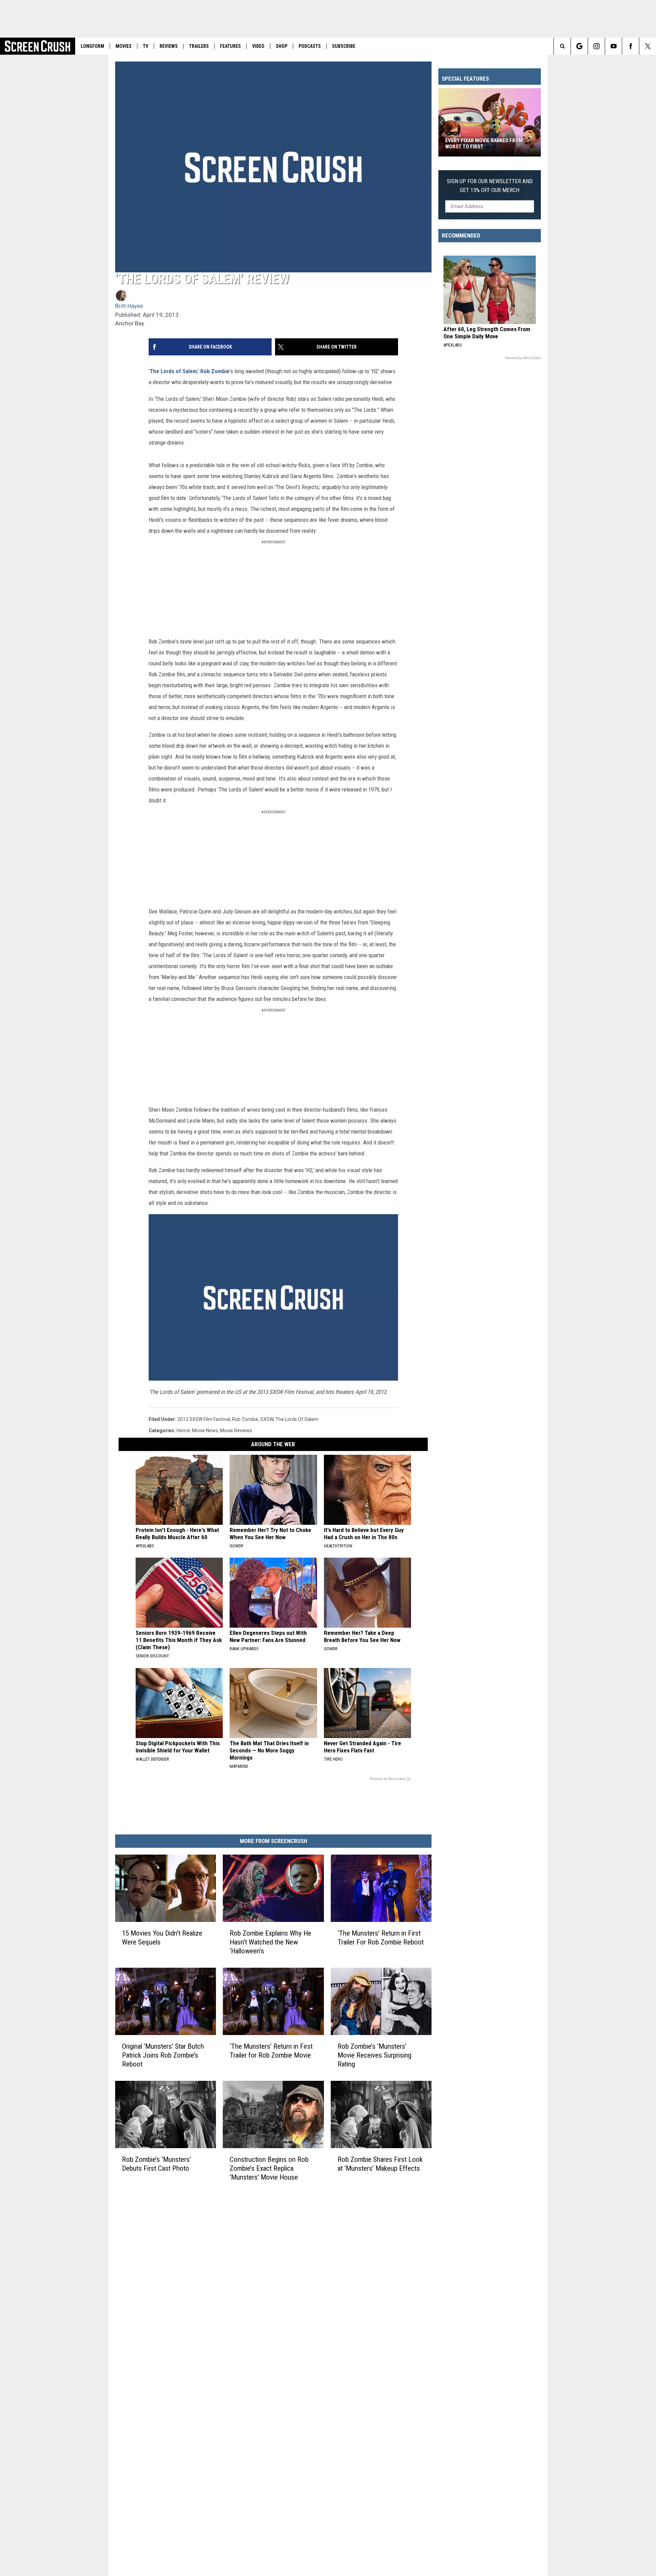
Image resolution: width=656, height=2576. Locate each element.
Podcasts (310, 46)
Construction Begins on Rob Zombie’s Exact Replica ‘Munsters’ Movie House (269, 2168)
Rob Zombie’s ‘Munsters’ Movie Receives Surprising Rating (374, 2055)
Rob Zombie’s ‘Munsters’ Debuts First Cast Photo (156, 2164)
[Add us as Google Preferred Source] (579, 46)
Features (230, 46)
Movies (124, 46)
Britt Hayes (129, 306)
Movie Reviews (236, 1431)
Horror (183, 1431)
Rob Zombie (215, 371)
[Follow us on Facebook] (631, 46)
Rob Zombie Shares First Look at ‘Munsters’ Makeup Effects (380, 2164)
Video (258, 46)
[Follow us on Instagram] (596, 46)
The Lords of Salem (173, 371)
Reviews (169, 46)
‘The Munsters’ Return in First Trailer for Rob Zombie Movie (271, 2051)
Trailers (199, 46)
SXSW (267, 1419)
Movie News (205, 1431)
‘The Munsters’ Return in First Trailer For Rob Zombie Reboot (381, 1938)
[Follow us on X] (648, 46)
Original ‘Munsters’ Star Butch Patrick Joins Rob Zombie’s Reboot (163, 2055)
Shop (282, 46)
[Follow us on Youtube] (613, 46)
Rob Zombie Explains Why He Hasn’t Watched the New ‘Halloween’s (270, 1942)
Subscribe (344, 46)
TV (146, 46)
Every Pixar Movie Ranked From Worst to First (484, 144)
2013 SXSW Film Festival (204, 1419)
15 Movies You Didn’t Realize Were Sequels (162, 1938)
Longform (92, 46)
